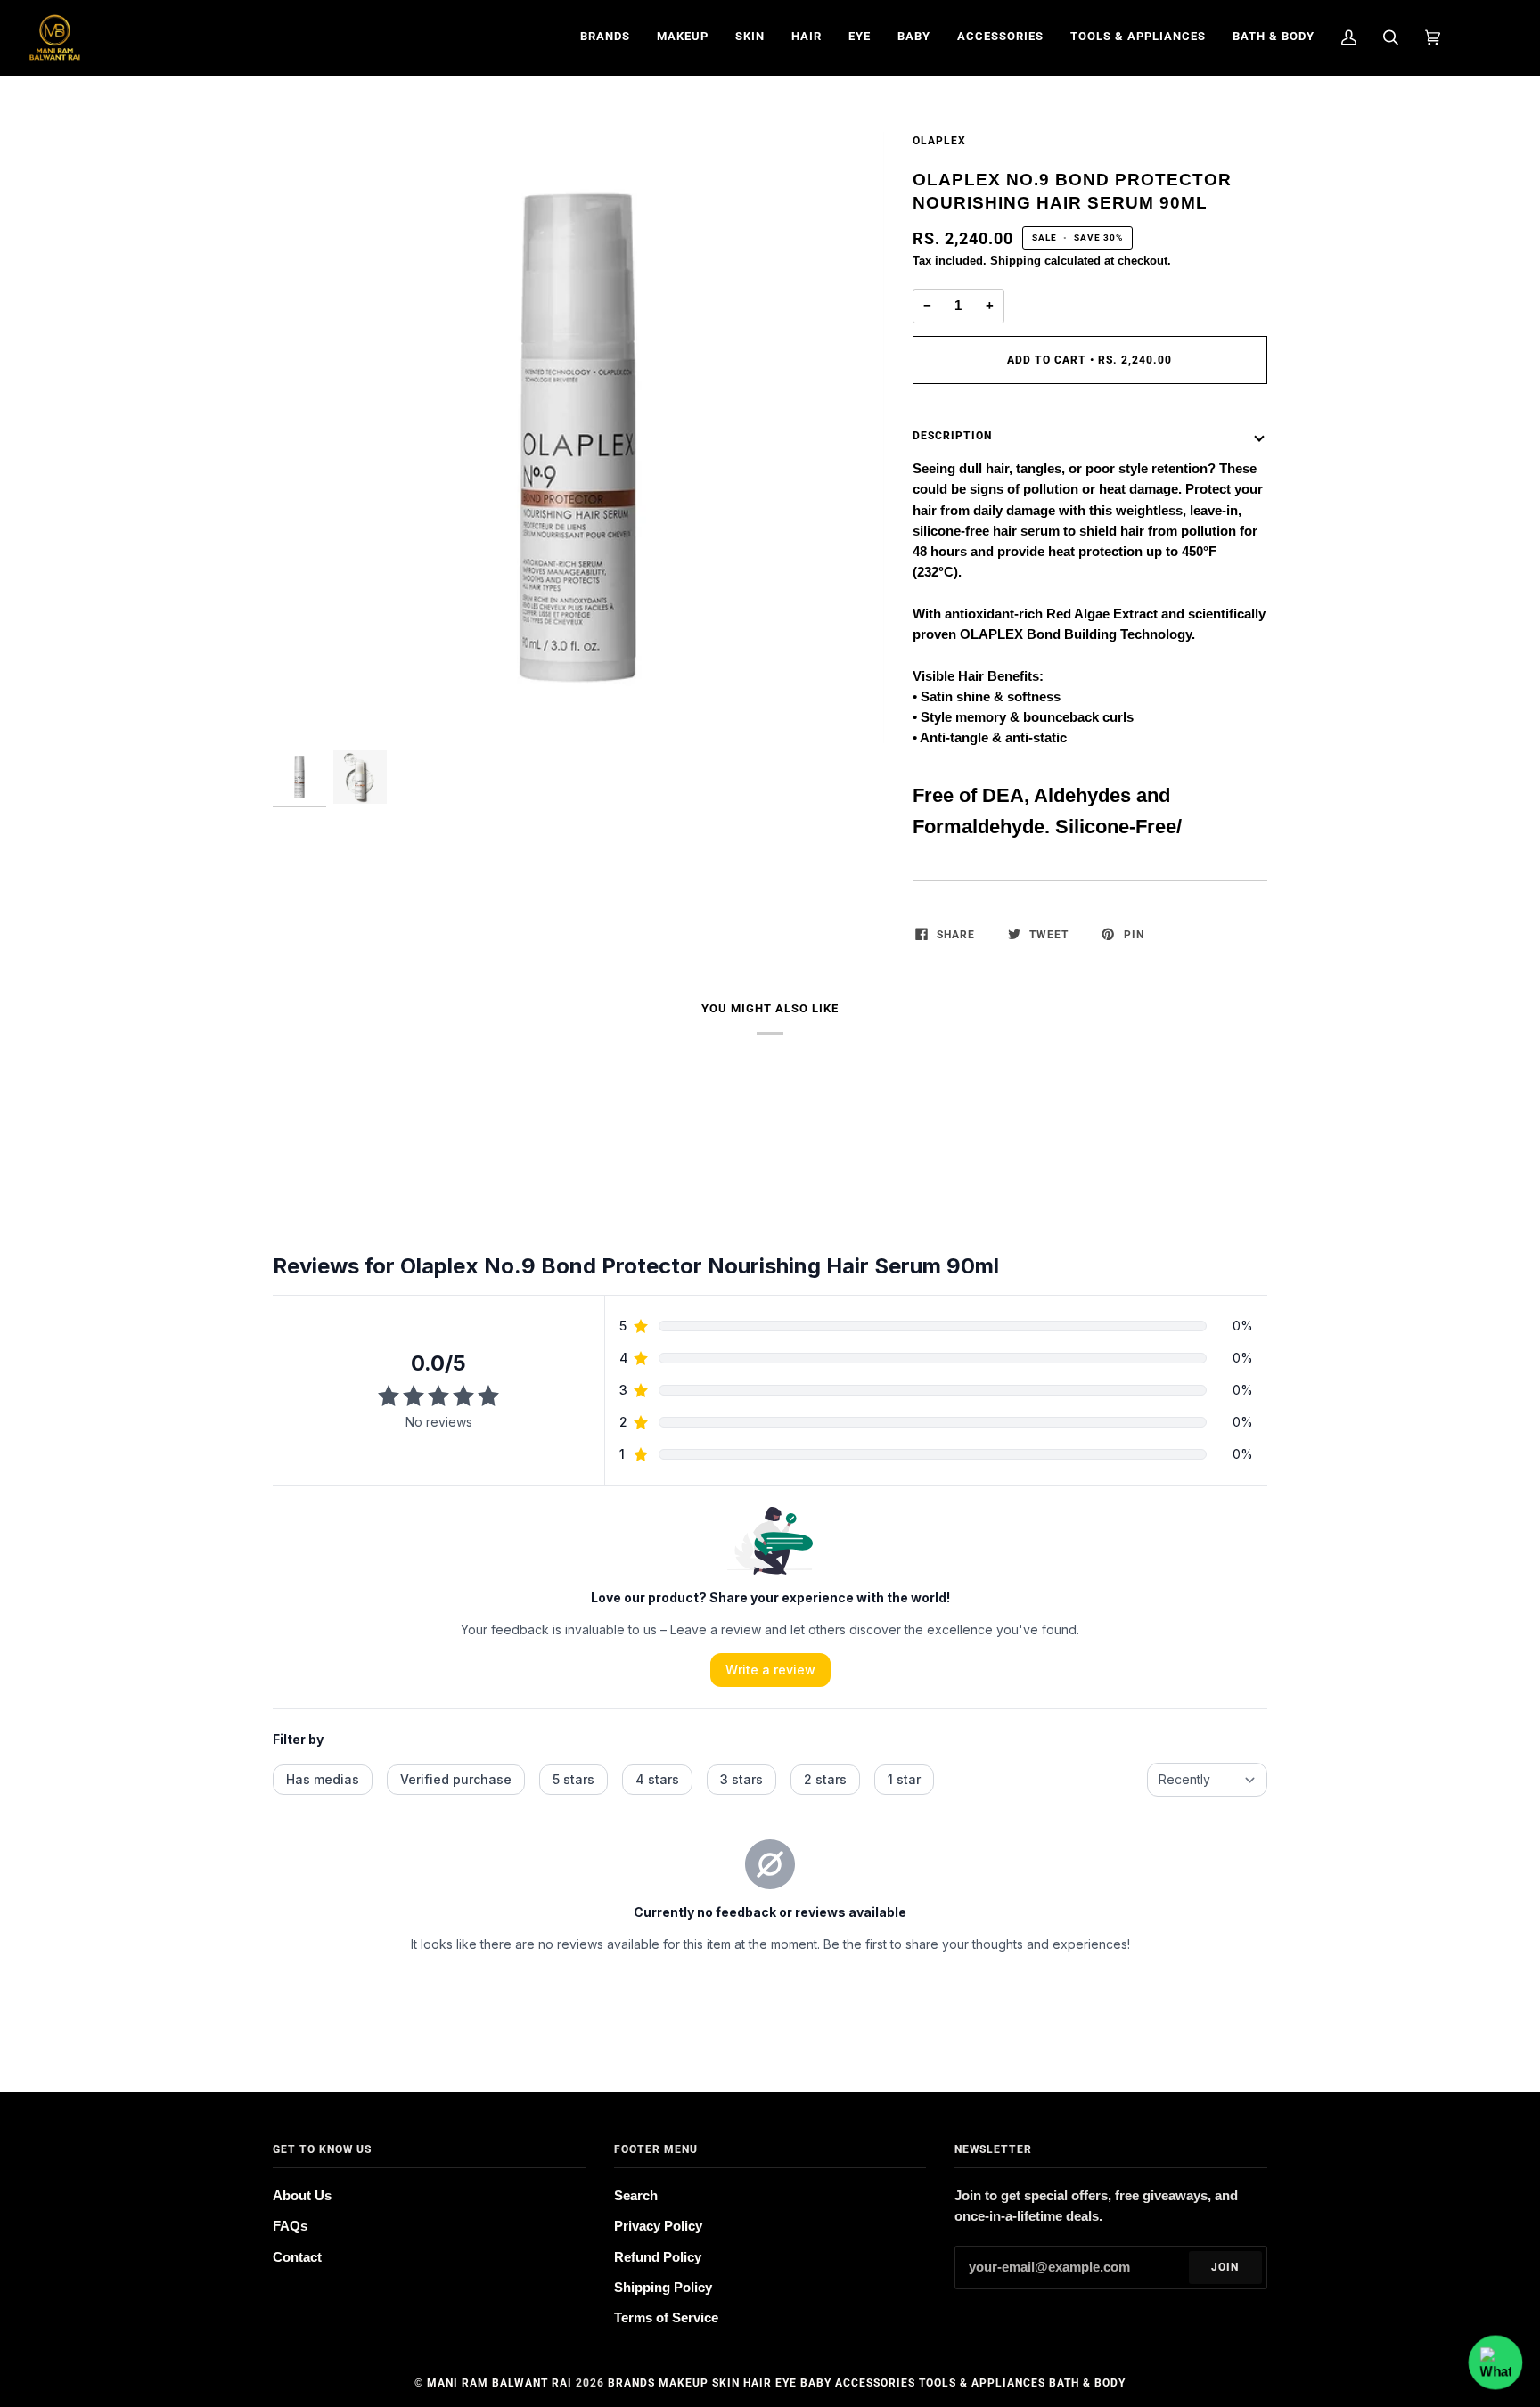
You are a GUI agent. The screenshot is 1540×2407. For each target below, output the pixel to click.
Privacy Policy (658, 2226)
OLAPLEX (939, 141)
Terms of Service (666, 2318)
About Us (302, 2196)
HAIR (758, 2383)
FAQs (290, 2226)
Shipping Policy (663, 2288)
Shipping (1016, 261)
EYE (786, 2383)
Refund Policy (658, 2257)
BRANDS (631, 2383)
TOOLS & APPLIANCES (982, 2383)
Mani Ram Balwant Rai (500, 2383)
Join (1225, 2267)
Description (952, 436)
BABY (816, 2383)
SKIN (726, 2383)
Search (636, 2196)
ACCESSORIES (875, 2383)
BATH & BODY (1087, 2383)
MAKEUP (684, 2383)
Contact (297, 2257)
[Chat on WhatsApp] (1495, 2362)
